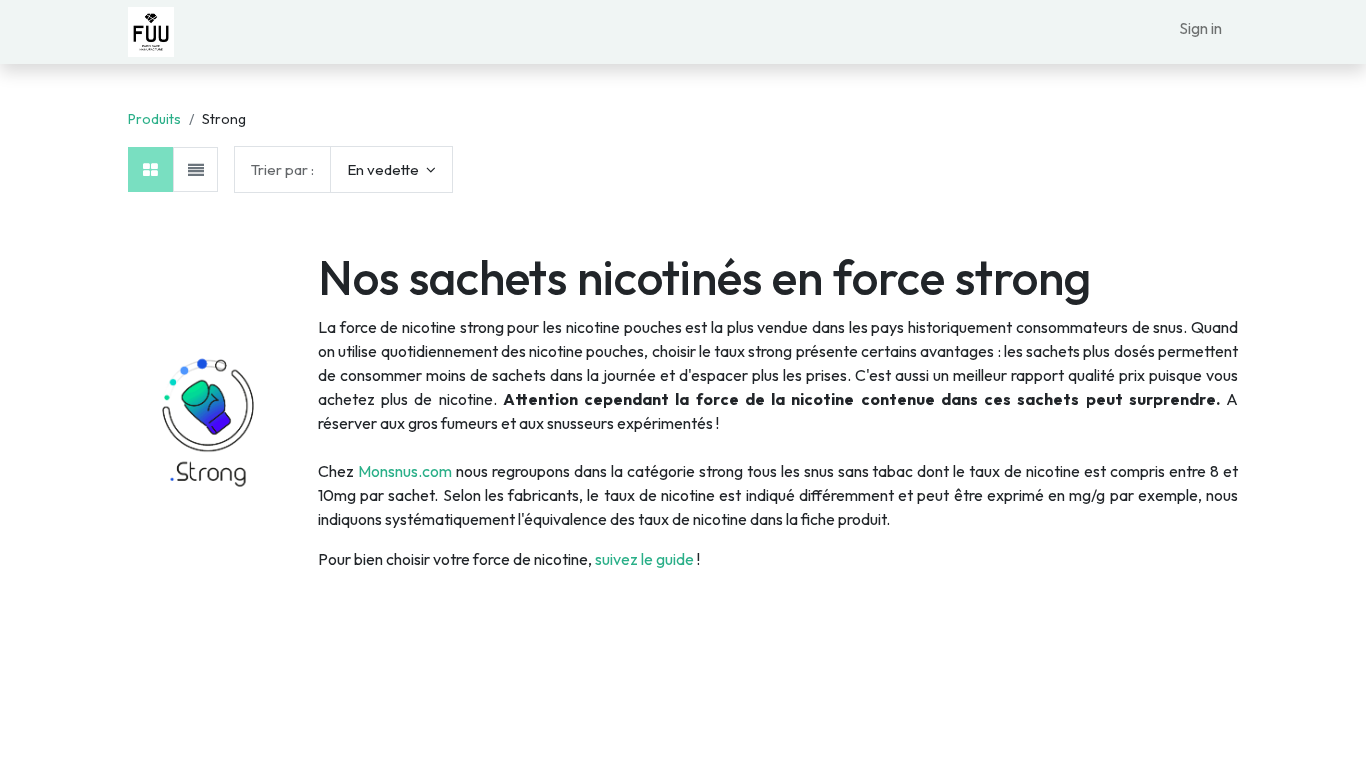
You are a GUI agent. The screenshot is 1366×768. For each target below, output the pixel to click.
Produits (154, 119)
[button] (391, 169)
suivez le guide (644, 559)
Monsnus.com (405, 471)
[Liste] (195, 169)
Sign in (1200, 28)
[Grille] (150, 169)
